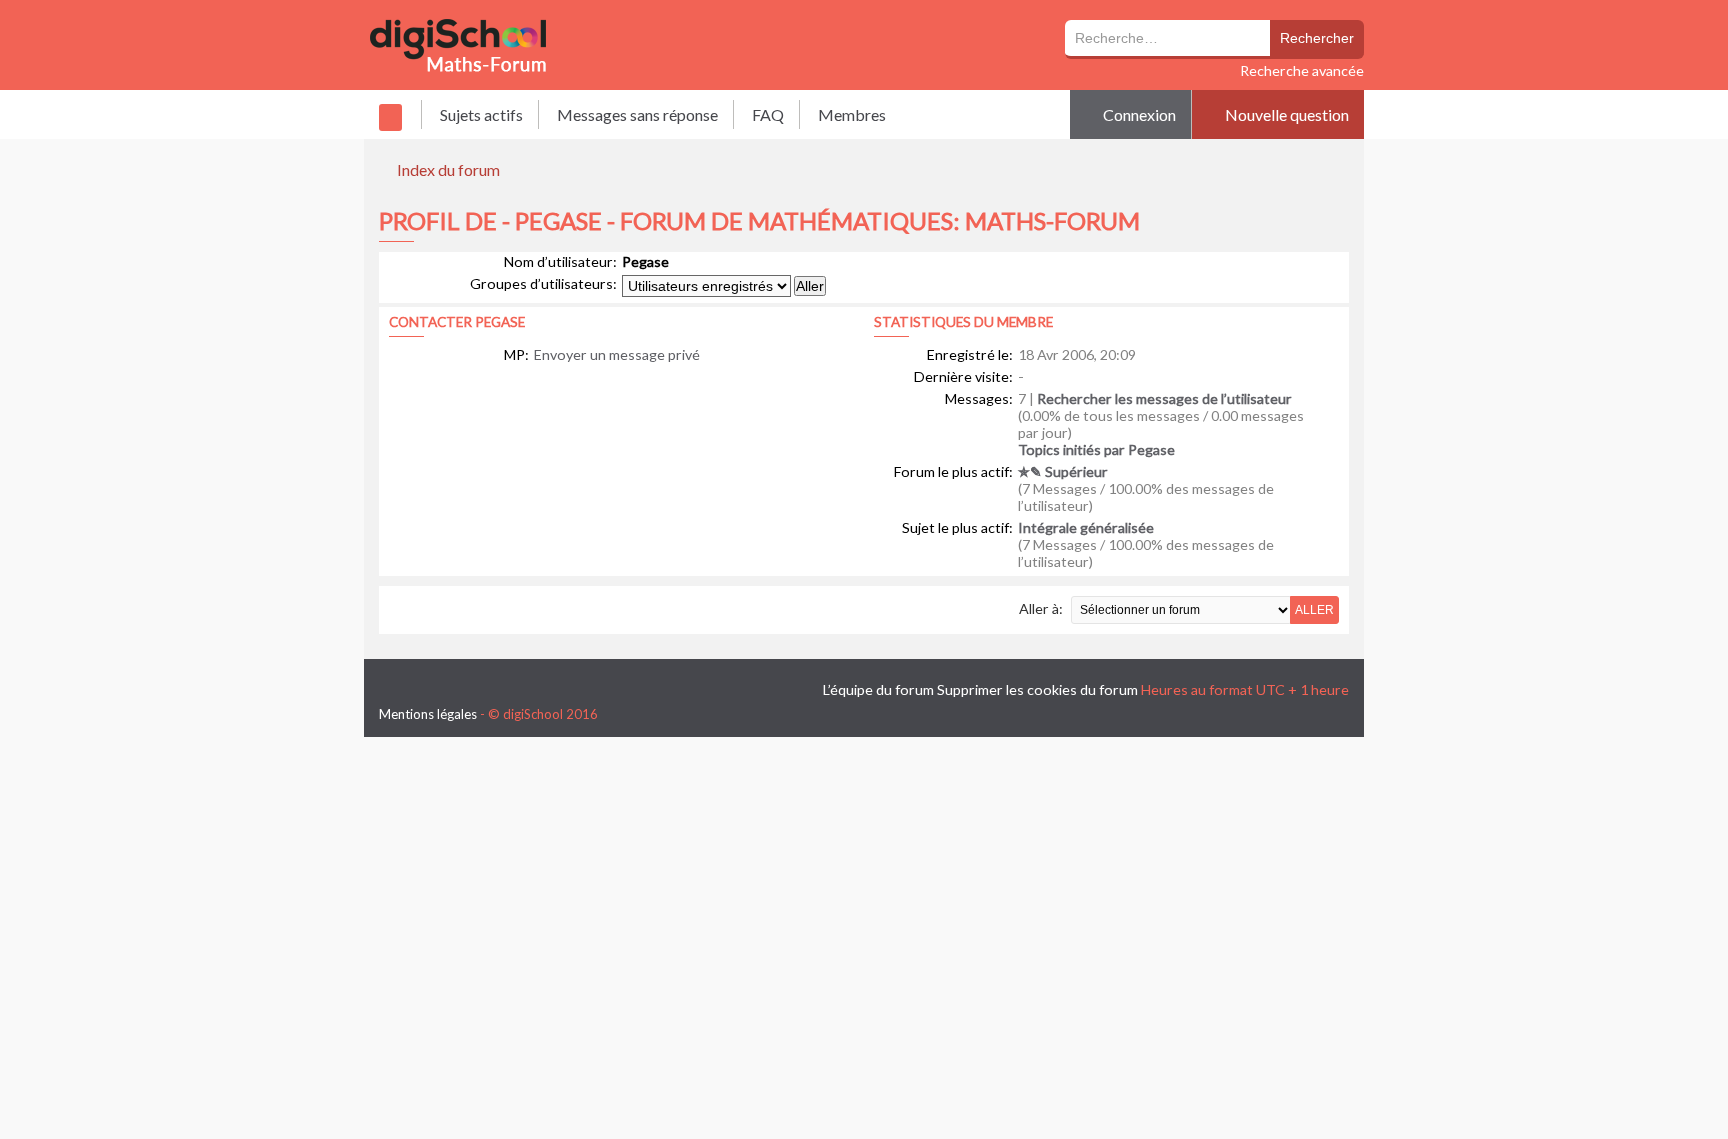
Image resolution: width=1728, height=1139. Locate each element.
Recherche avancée (1302, 70)
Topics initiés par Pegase (1096, 449)
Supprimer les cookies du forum (1037, 689)
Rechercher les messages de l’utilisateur (1164, 398)
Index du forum (448, 169)
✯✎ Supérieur (1063, 471)
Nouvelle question (1285, 114)
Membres (852, 114)
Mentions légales (428, 714)
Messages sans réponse (637, 114)
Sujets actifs (481, 114)
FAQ (768, 114)
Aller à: (1041, 608)
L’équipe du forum (878, 689)
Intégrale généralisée (1086, 527)
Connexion (1138, 114)
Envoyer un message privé (617, 354)
